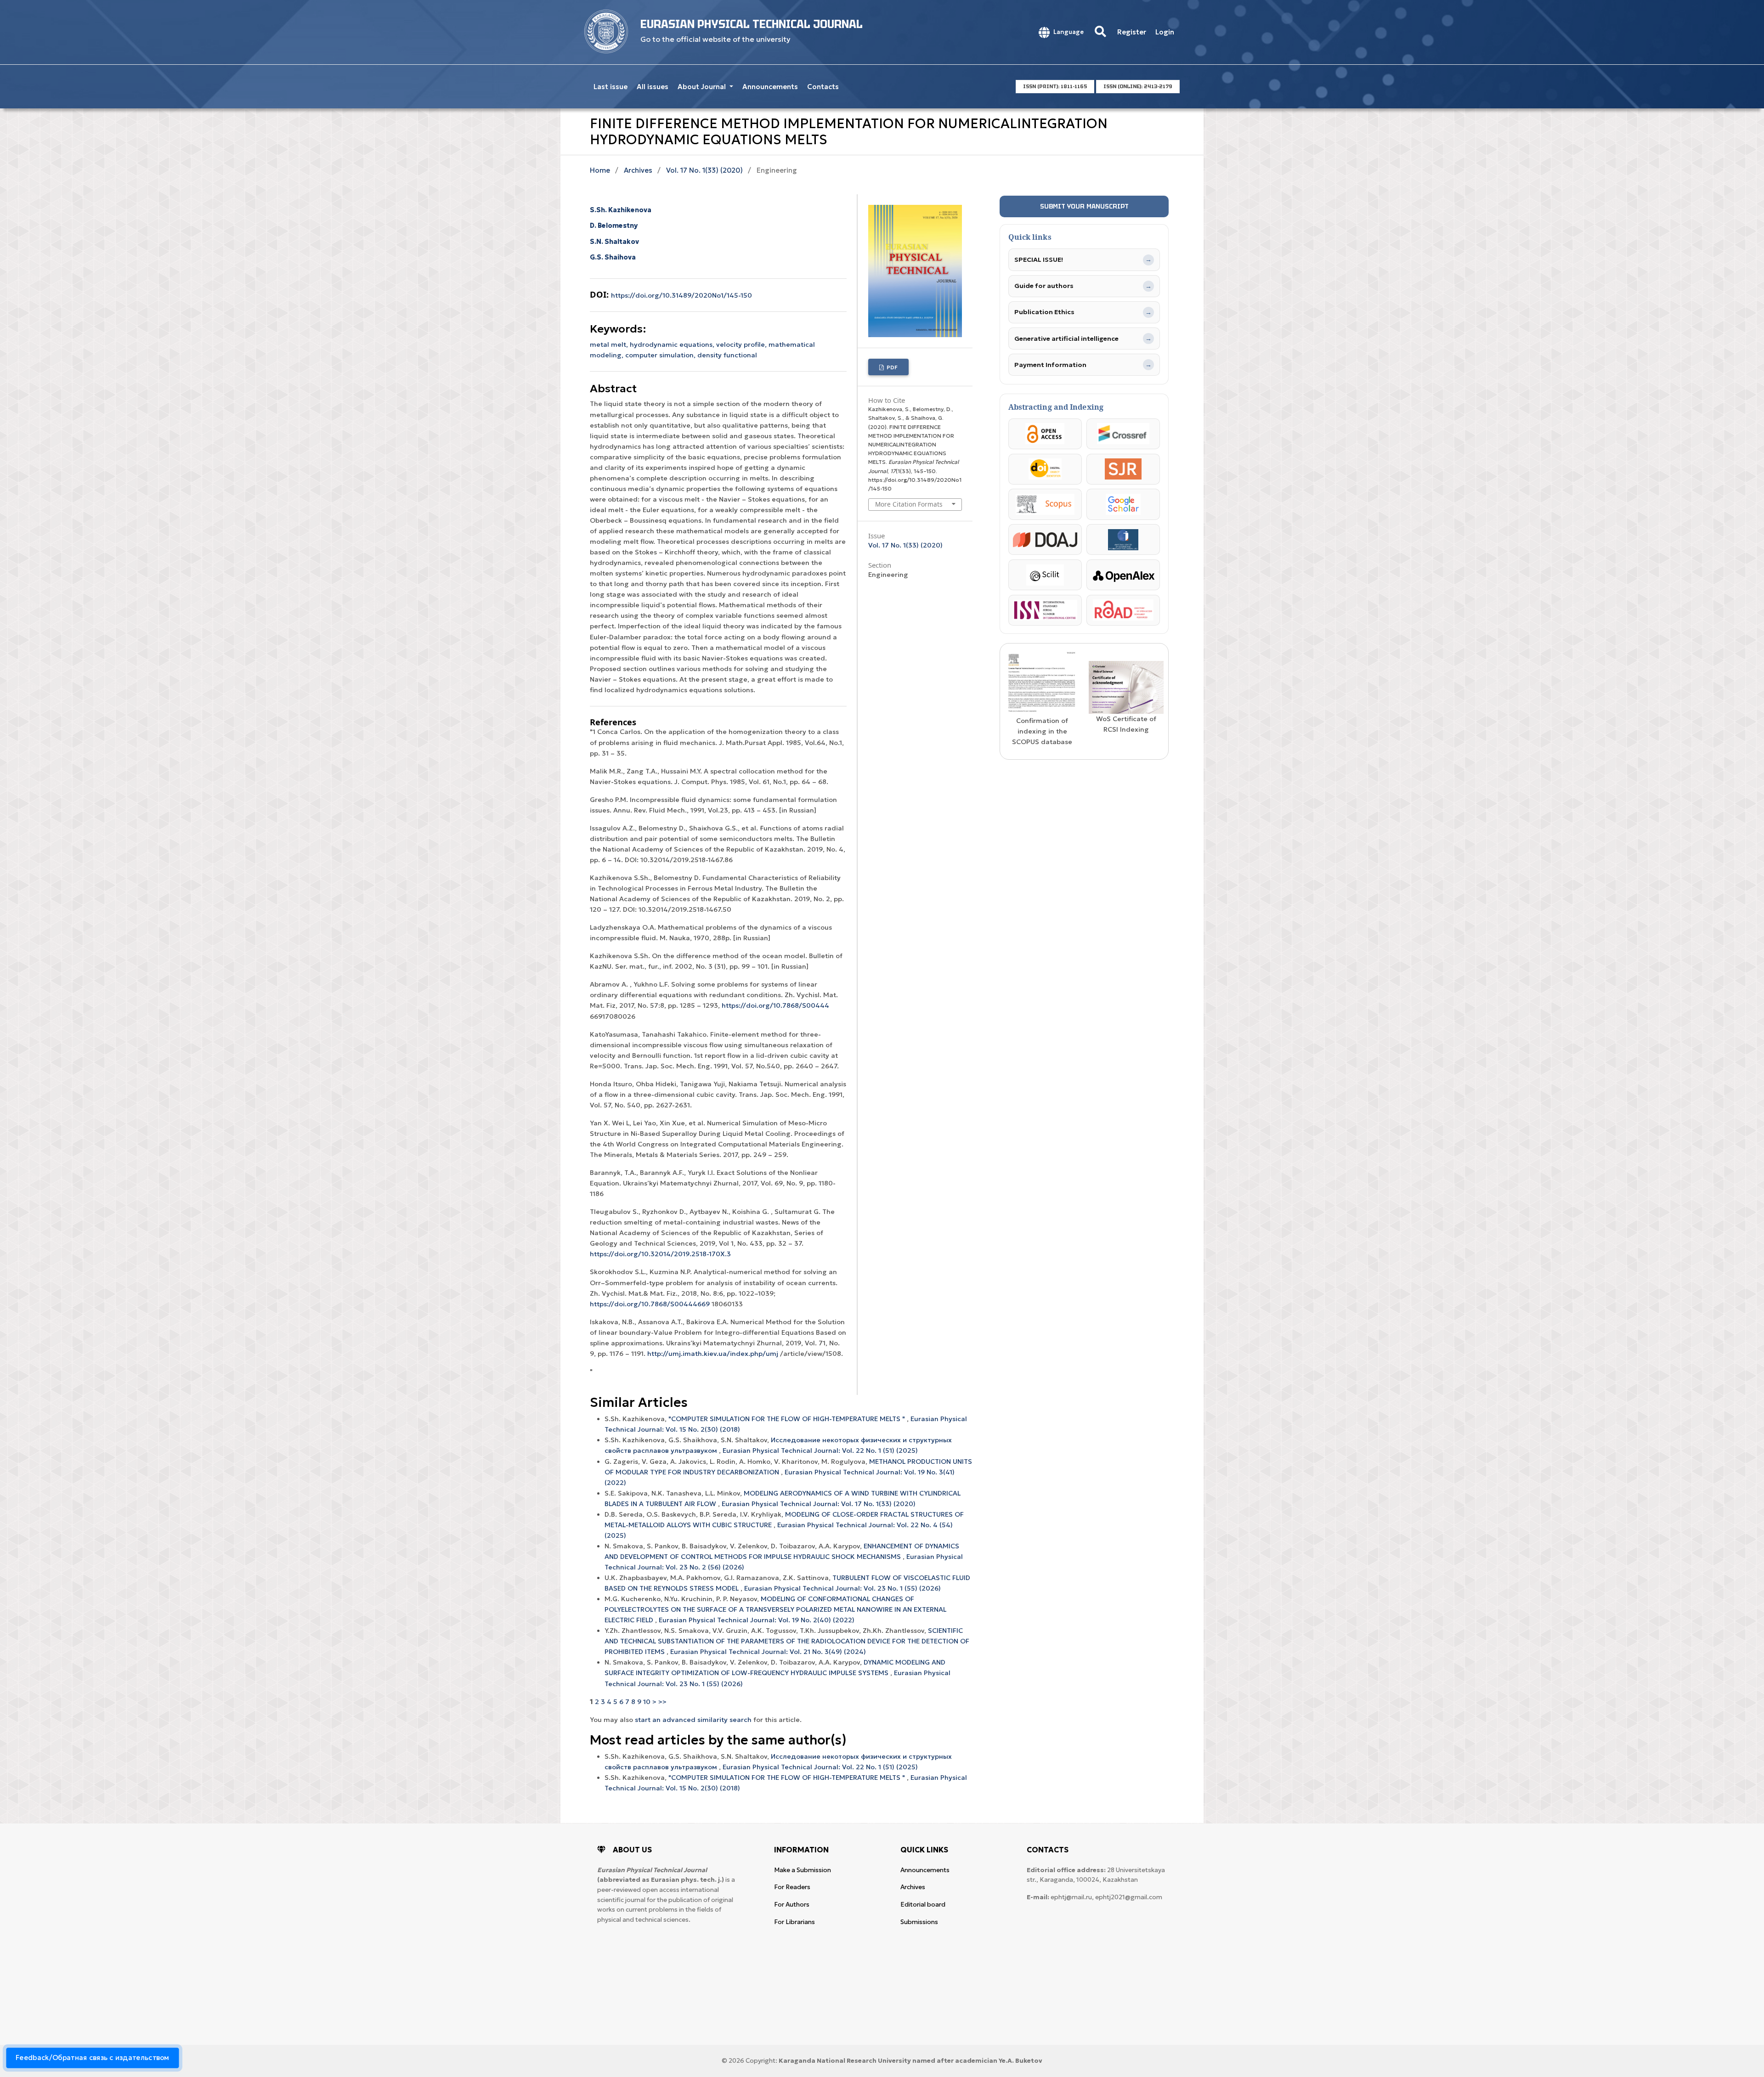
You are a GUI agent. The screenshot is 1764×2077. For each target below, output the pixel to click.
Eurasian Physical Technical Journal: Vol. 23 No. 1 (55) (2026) (842, 1588)
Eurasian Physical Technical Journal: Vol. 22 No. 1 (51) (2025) (820, 1451)
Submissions (919, 1922)
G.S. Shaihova (613, 257)
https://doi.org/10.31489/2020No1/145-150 (681, 295)
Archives (638, 170)
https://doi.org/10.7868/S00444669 (650, 1304)
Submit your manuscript (1084, 206)
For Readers (792, 1887)
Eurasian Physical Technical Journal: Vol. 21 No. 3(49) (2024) (768, 1652)
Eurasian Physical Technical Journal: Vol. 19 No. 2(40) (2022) (757, 1620)
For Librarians (794, 1922)
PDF (891, 367)
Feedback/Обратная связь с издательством (93, 2058)
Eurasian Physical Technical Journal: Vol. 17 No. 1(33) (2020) (819, 1504)
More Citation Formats (909, 504)
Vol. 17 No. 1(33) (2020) (704, 170)
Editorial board (923, 1905)
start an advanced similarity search (693, 1720)
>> (662, 1702)
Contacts (823, 87)
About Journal (703, 87)
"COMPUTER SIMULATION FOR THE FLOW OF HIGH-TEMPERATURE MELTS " (788, 1419)
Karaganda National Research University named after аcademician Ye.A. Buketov (910, 2061)
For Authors (792, 1905)
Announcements (770, 87)
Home (600, 170)
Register (1132, 32)
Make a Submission (803, 1870)
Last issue (611, 87)
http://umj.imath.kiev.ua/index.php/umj (713, 1354)
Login (1165, 32)
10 (647, 1702)
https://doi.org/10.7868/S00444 (775, 1005)
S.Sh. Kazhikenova (621, 210)
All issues (653, 87)
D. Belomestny (614, 226)
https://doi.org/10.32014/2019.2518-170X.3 (660, 1254)
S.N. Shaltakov (614, 242)
